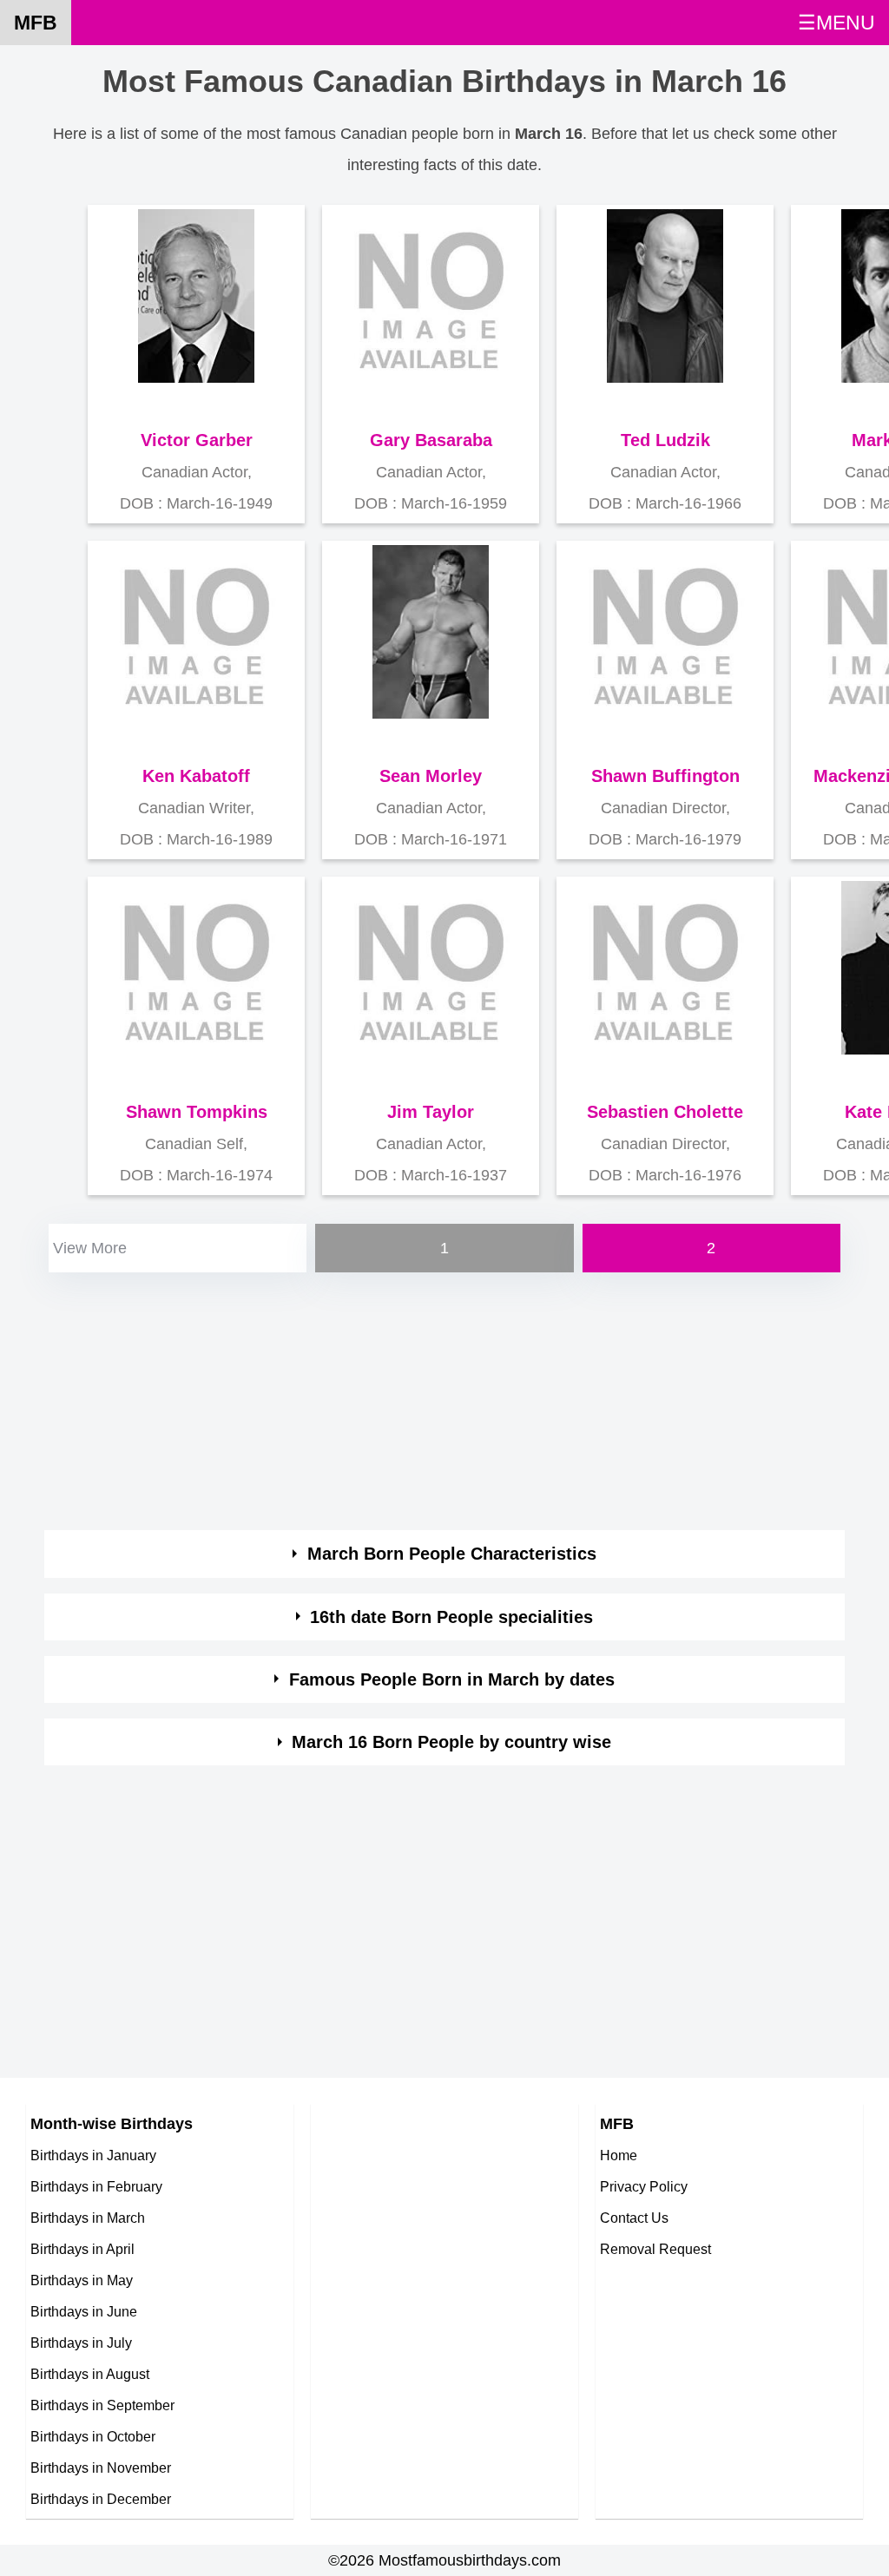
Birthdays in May (82, 2280)
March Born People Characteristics (452, 1554)
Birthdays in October (93, 2436)
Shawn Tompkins (197, 1112)
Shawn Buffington (665, 776)
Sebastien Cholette (665, 1112)
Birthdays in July (81, 2343)
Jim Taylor (431, 1112)
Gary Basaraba (431, 440)
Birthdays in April (82, 2249)
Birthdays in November (101, 2468)
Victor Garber (197, 440)
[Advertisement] (444, 1398)
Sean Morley (431, 776)
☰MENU (836, 23)
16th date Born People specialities (451, 1617)
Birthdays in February (96, 2186)
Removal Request (655, 2249)
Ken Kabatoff (196, 776)
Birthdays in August (90, 2374)
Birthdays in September (102, 2405)
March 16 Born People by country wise (451, 1742)
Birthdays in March (88, 2218)
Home (619, 2155)
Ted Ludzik (665, 440)
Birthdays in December (101, 2499)
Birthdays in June (84, 2311)
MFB (36, 23)
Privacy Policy (644, 2186)
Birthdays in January (93, 2155)
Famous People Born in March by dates (452, 1679)
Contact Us (634, 2218)
